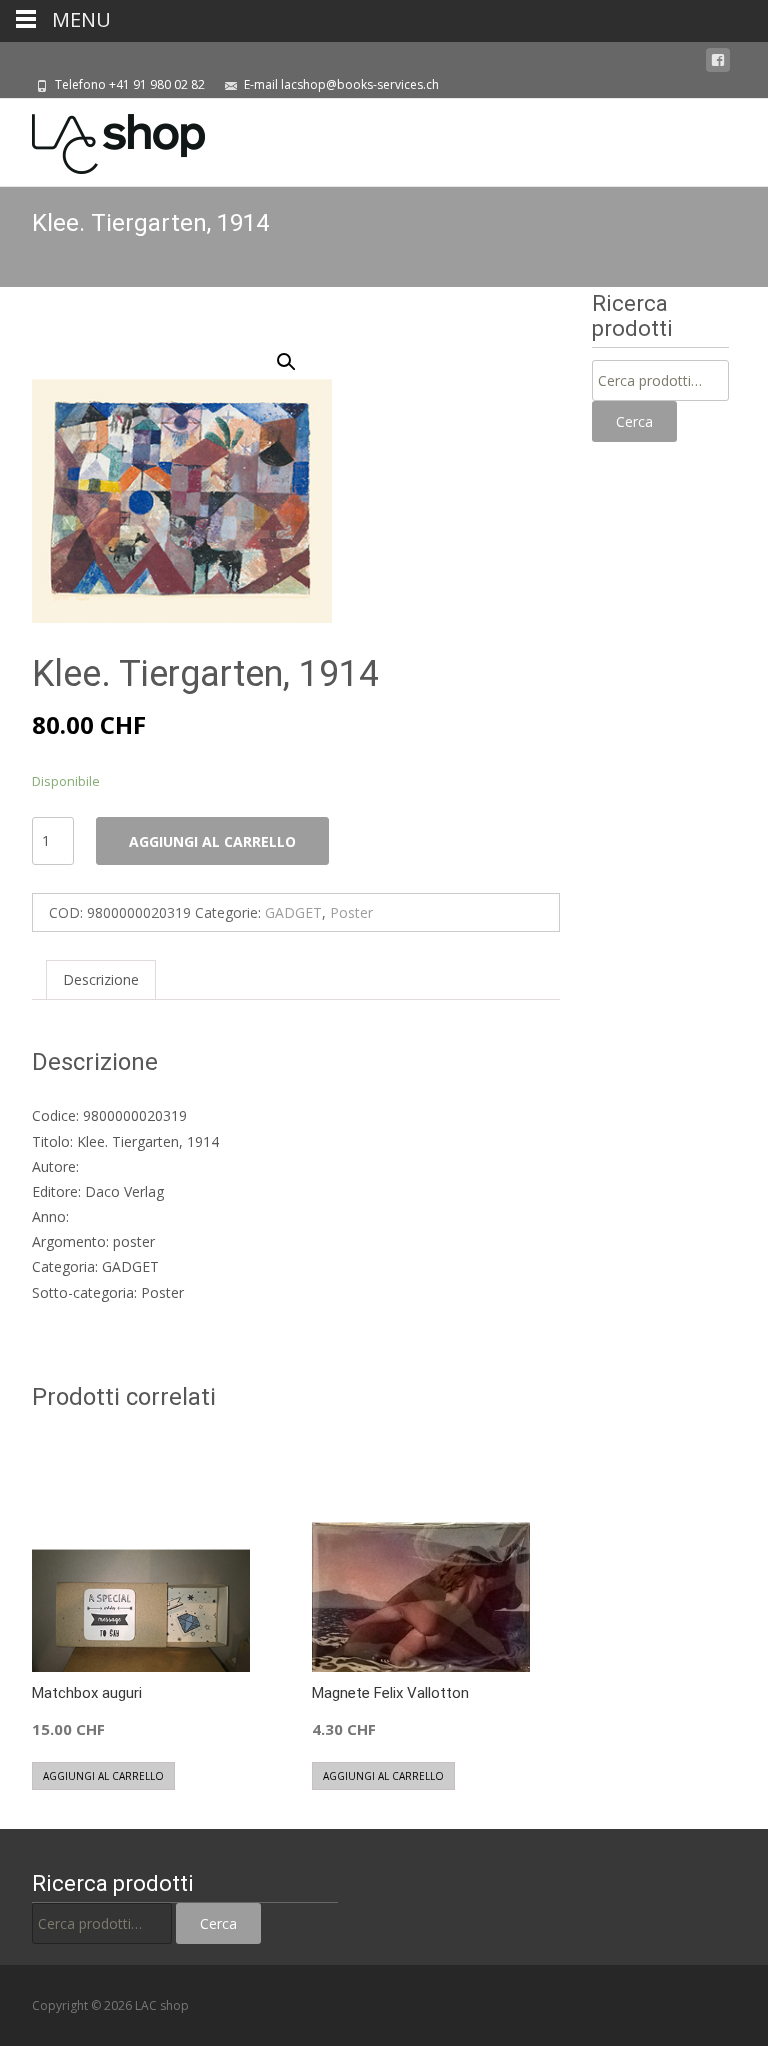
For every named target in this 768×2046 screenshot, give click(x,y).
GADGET (293, 912)
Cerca (634, 421)
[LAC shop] (102, 139)
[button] (298, 353)
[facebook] (718, 60)
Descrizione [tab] (101, 979)
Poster (351, 912)
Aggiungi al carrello (212, 841)
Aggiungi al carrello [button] (103, 1776)
